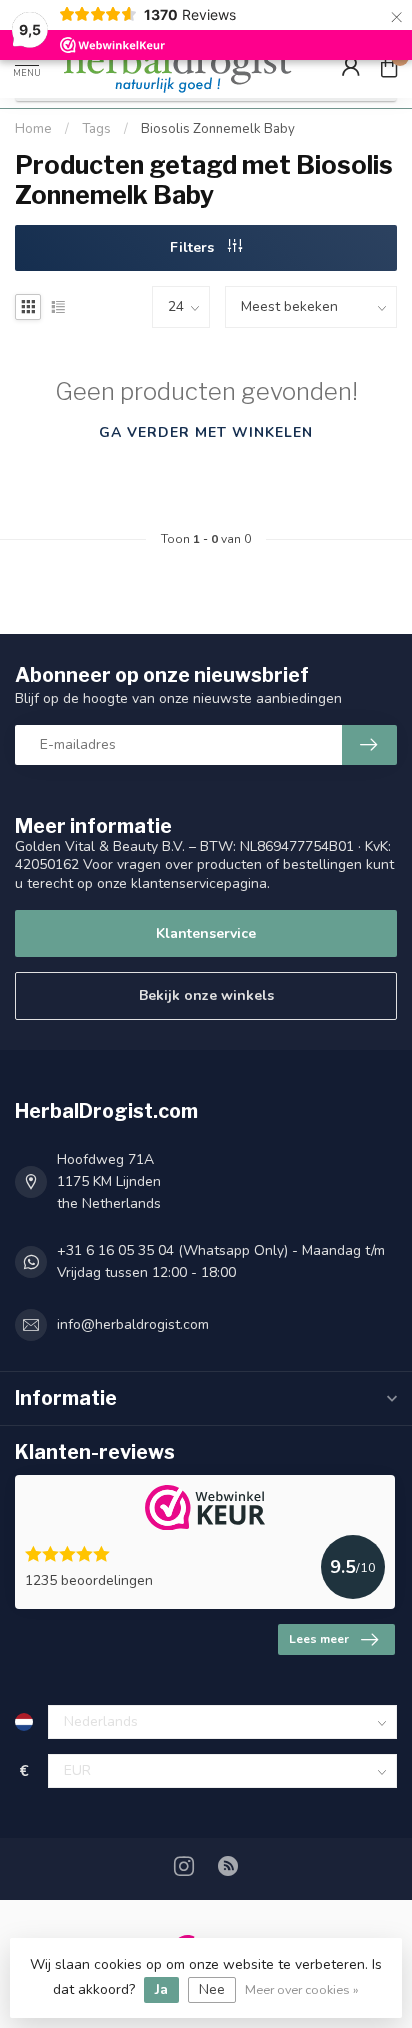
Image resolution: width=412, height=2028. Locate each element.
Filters (194, 247)
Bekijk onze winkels (206, 995)
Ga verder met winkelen (206, 432)
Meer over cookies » (302, 1989)
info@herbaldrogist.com (133, 1324)
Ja (161, 1989)
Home (33, 129)
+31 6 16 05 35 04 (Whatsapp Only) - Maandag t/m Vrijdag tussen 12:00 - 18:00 (221, 1261)
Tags (96, 129)
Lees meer (319, 1639)
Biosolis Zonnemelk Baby (218, 129)
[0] (389, 66)
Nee (212, 1989)
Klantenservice (206, 933)
